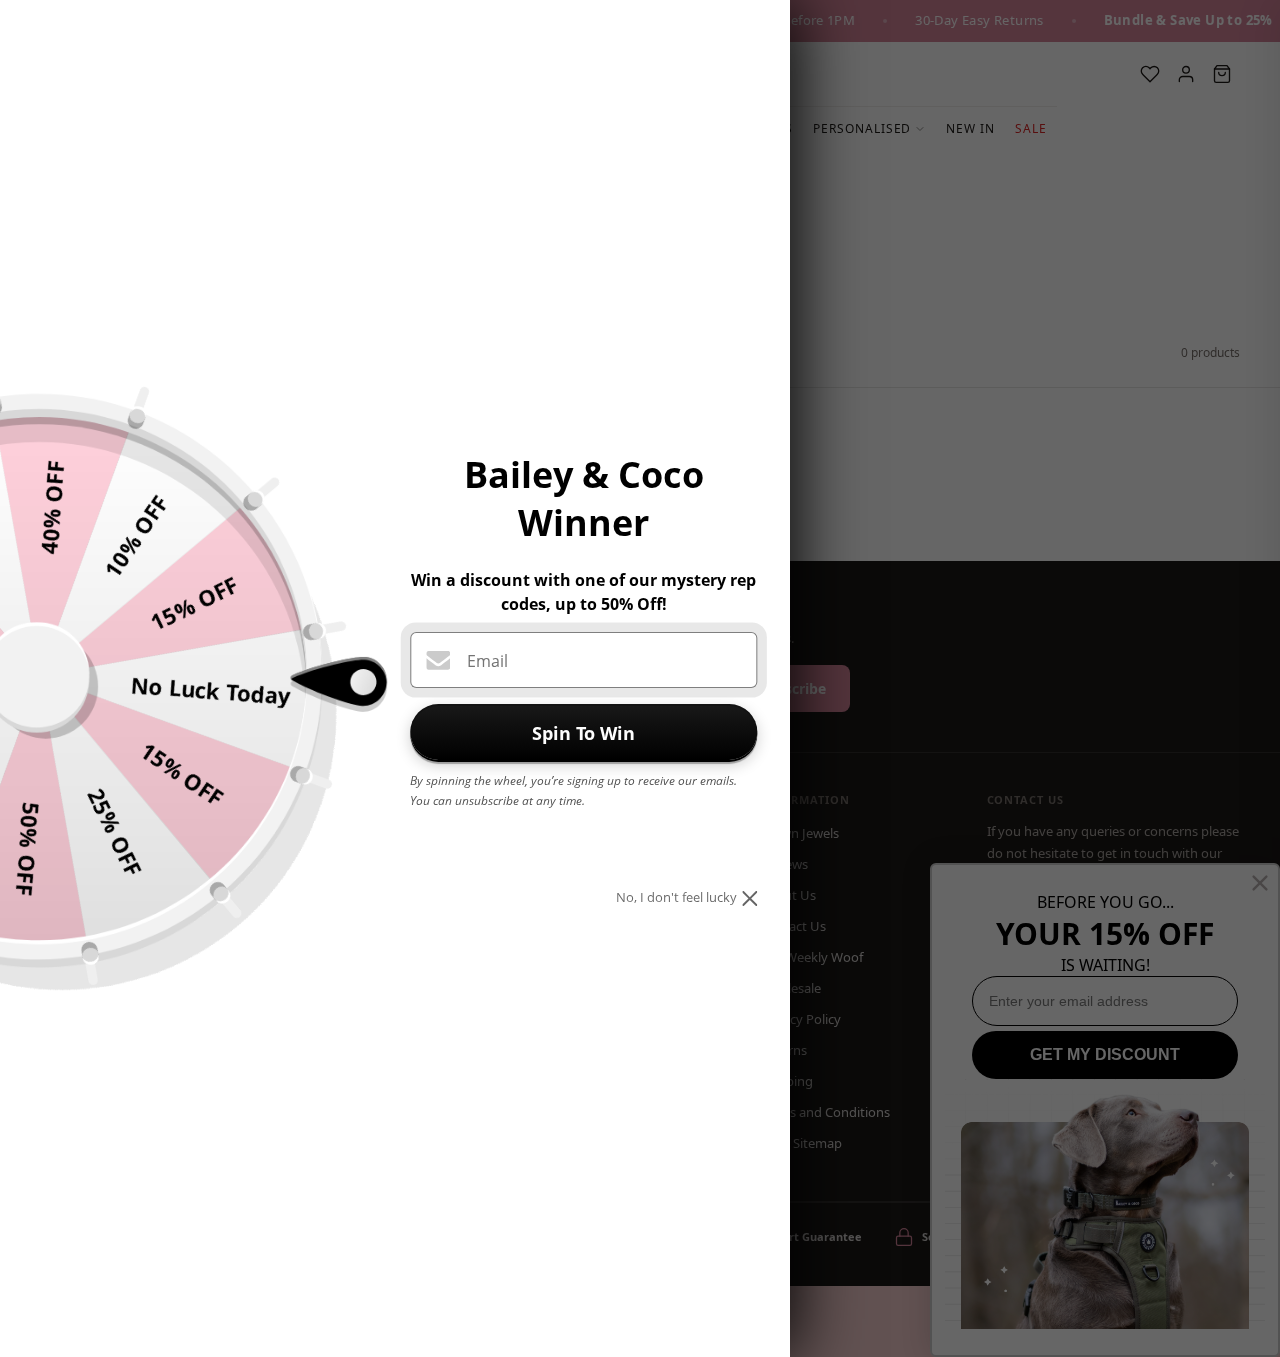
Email (487, 661)
